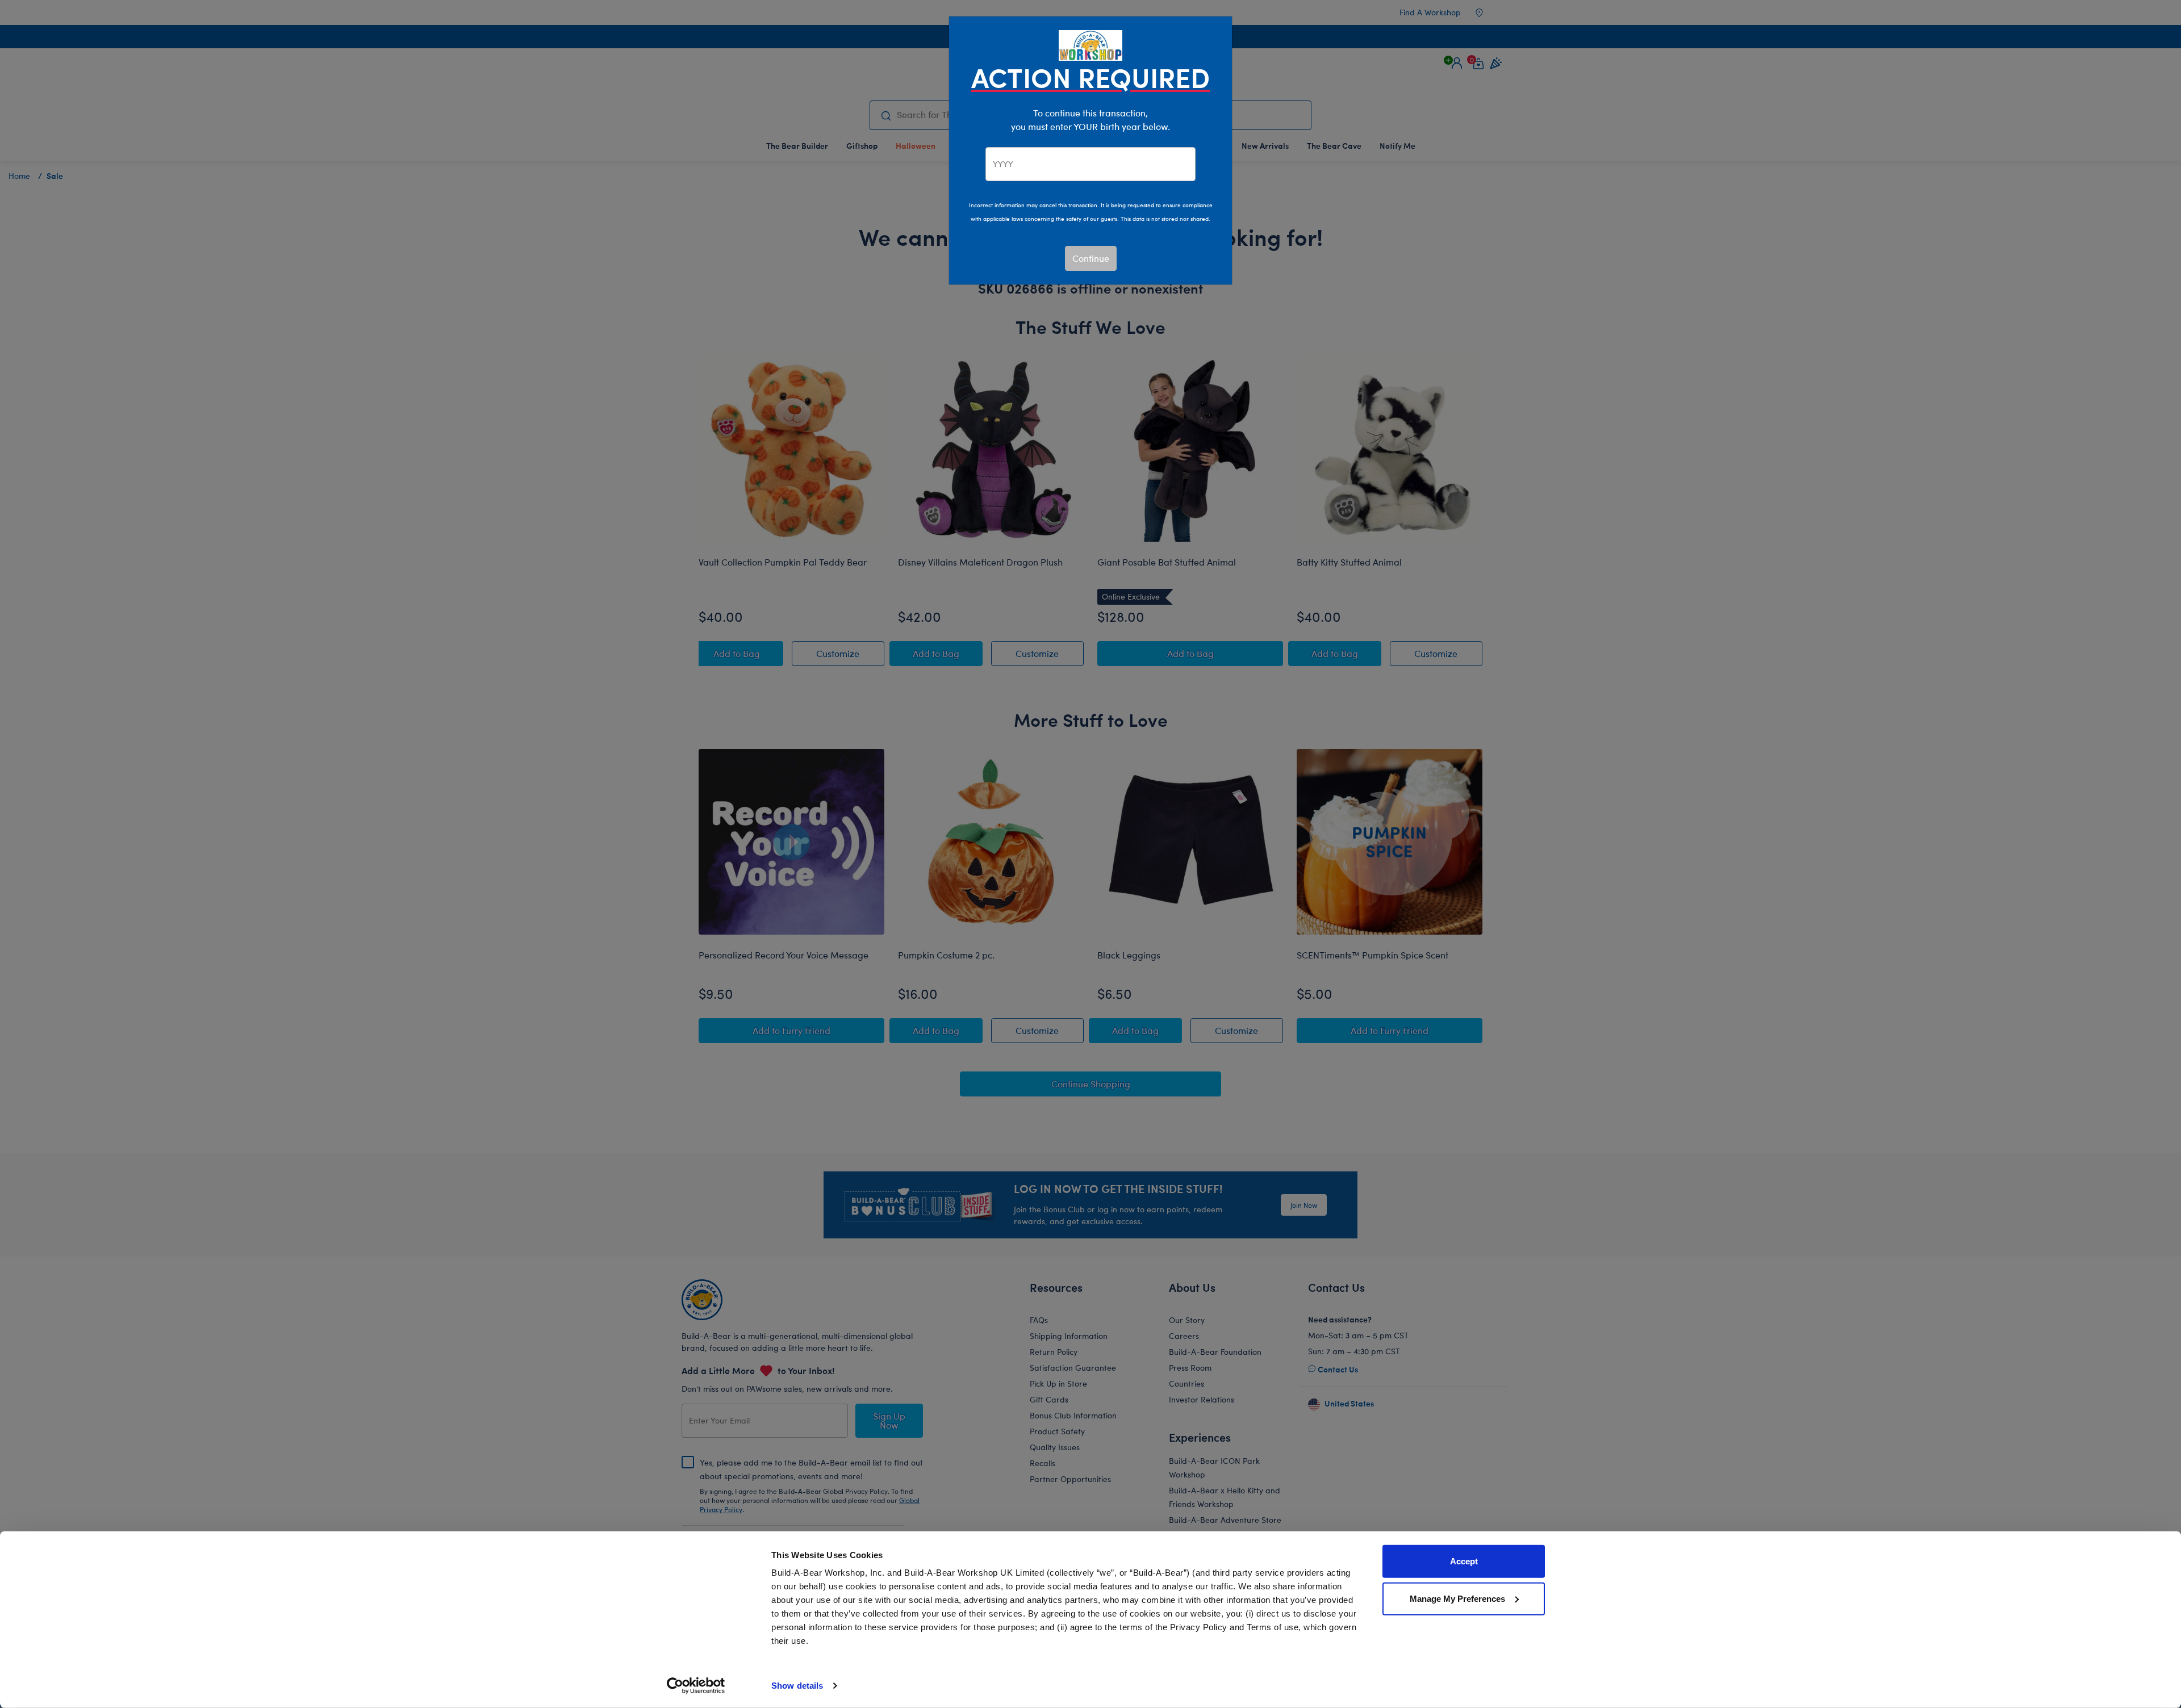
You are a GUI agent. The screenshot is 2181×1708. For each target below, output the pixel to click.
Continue (1091, 258)
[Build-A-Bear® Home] (1090, 44)
